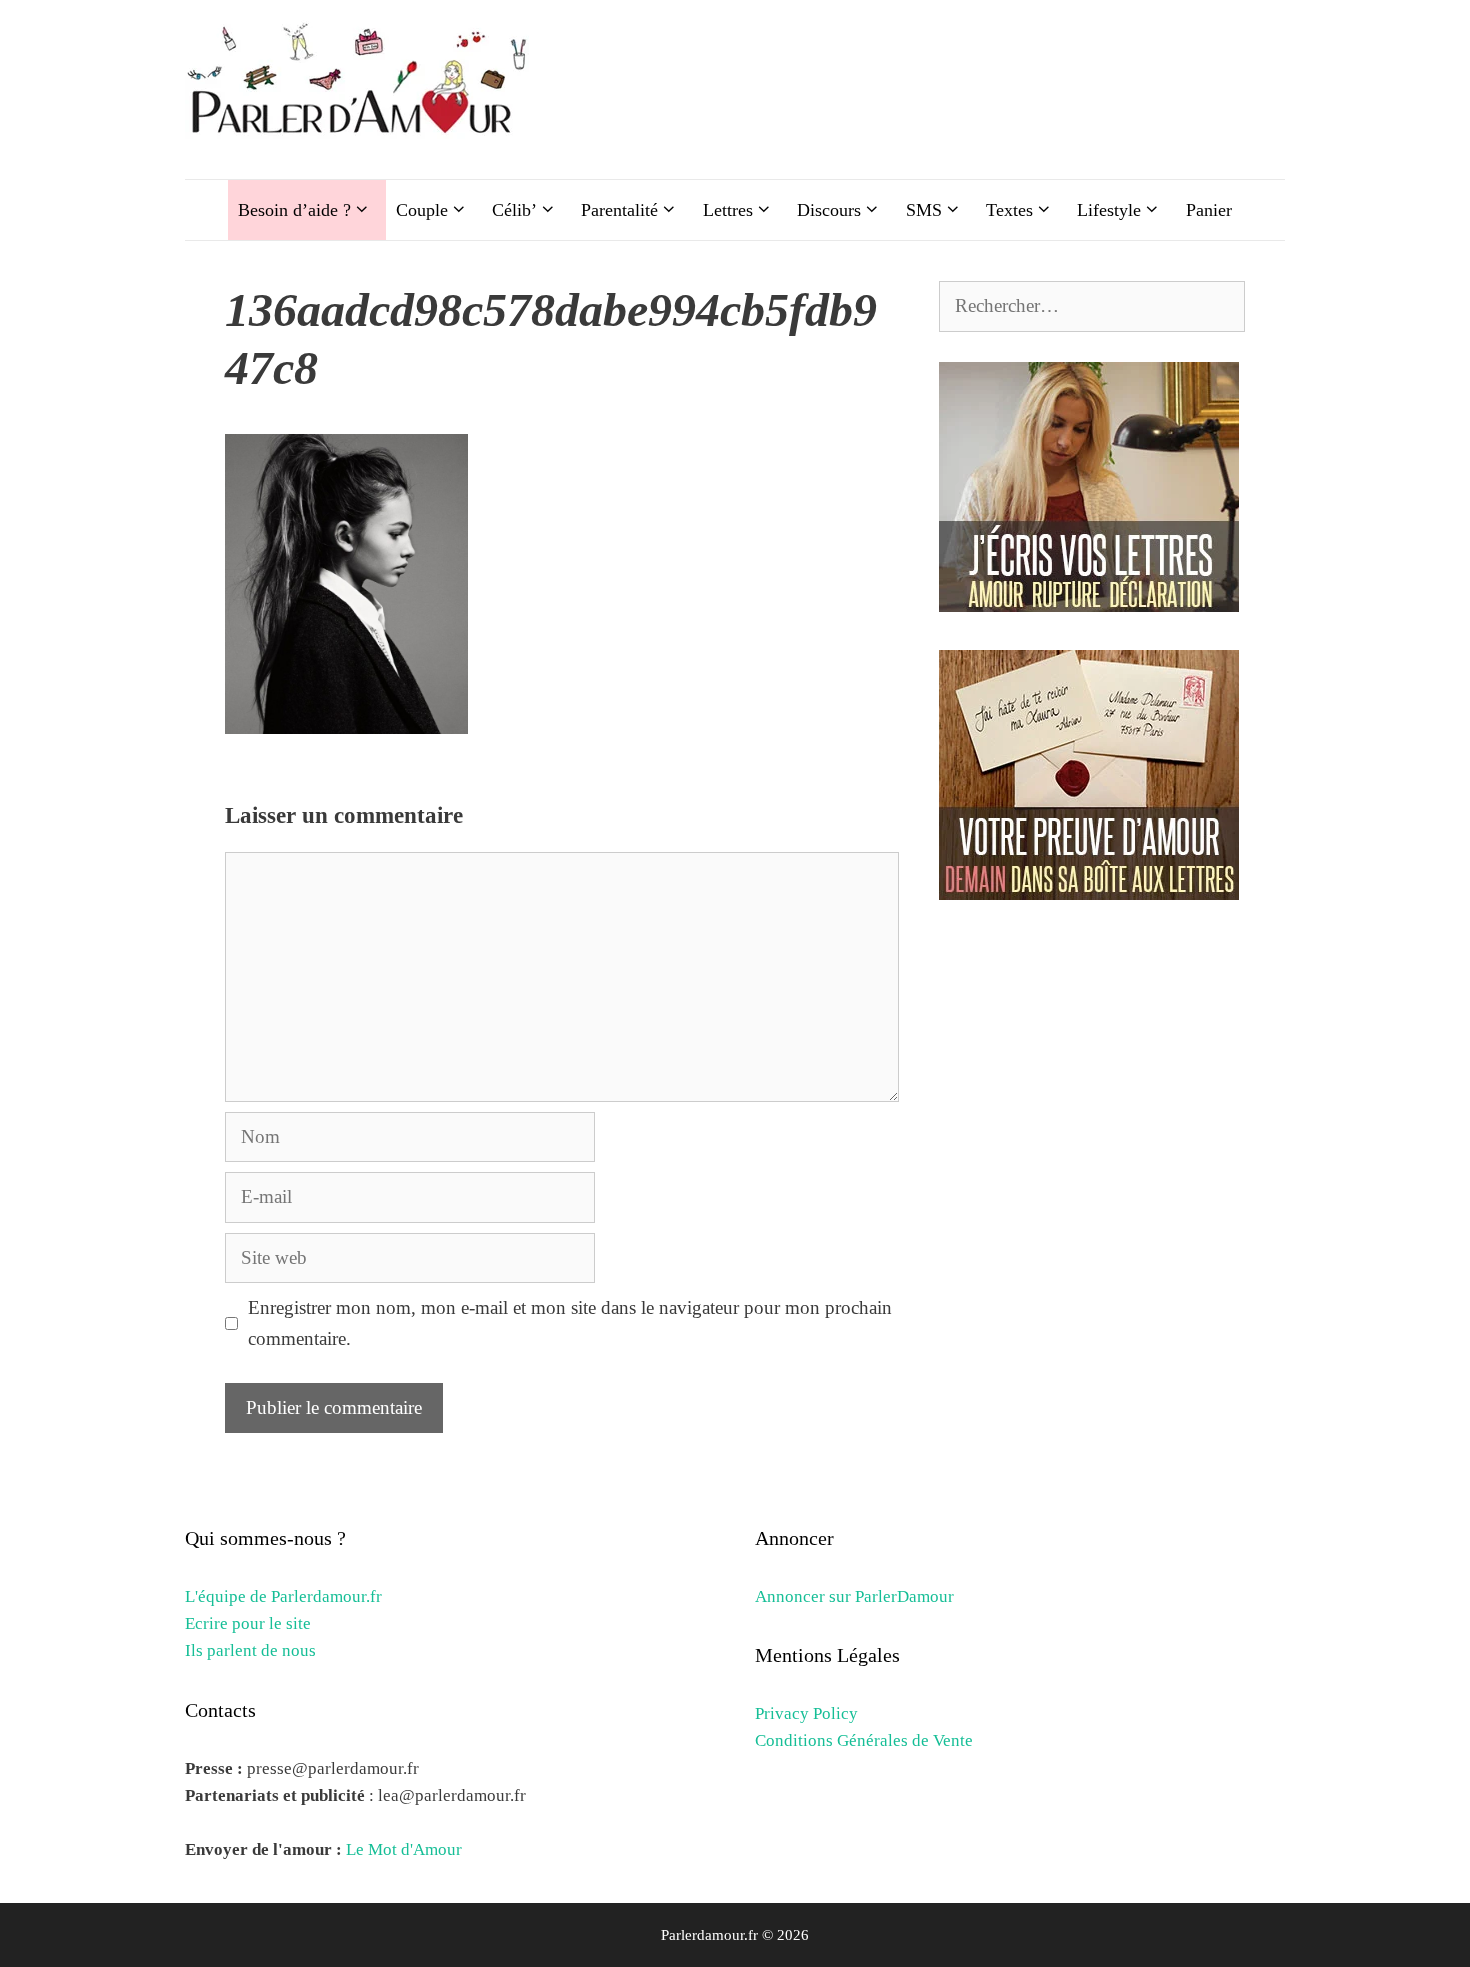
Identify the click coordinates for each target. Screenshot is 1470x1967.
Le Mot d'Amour (404, 1849)
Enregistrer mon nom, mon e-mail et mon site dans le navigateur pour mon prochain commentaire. (570, 1322)
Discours (829, 210)
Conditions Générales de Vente (864, 1740)
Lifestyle (1109, 210)
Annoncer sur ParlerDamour (854, 1596)
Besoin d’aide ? (294, 210)
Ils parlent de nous (250, 1650)
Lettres (728, 210)
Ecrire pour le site (248, 1623)
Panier (1209, 210)
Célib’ (514, 210)
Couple (422, 210)
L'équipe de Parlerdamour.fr (283, 1596)
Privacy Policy (806, 1713)
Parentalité (619, 210)
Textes (1009, 210)
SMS (924, 210)
